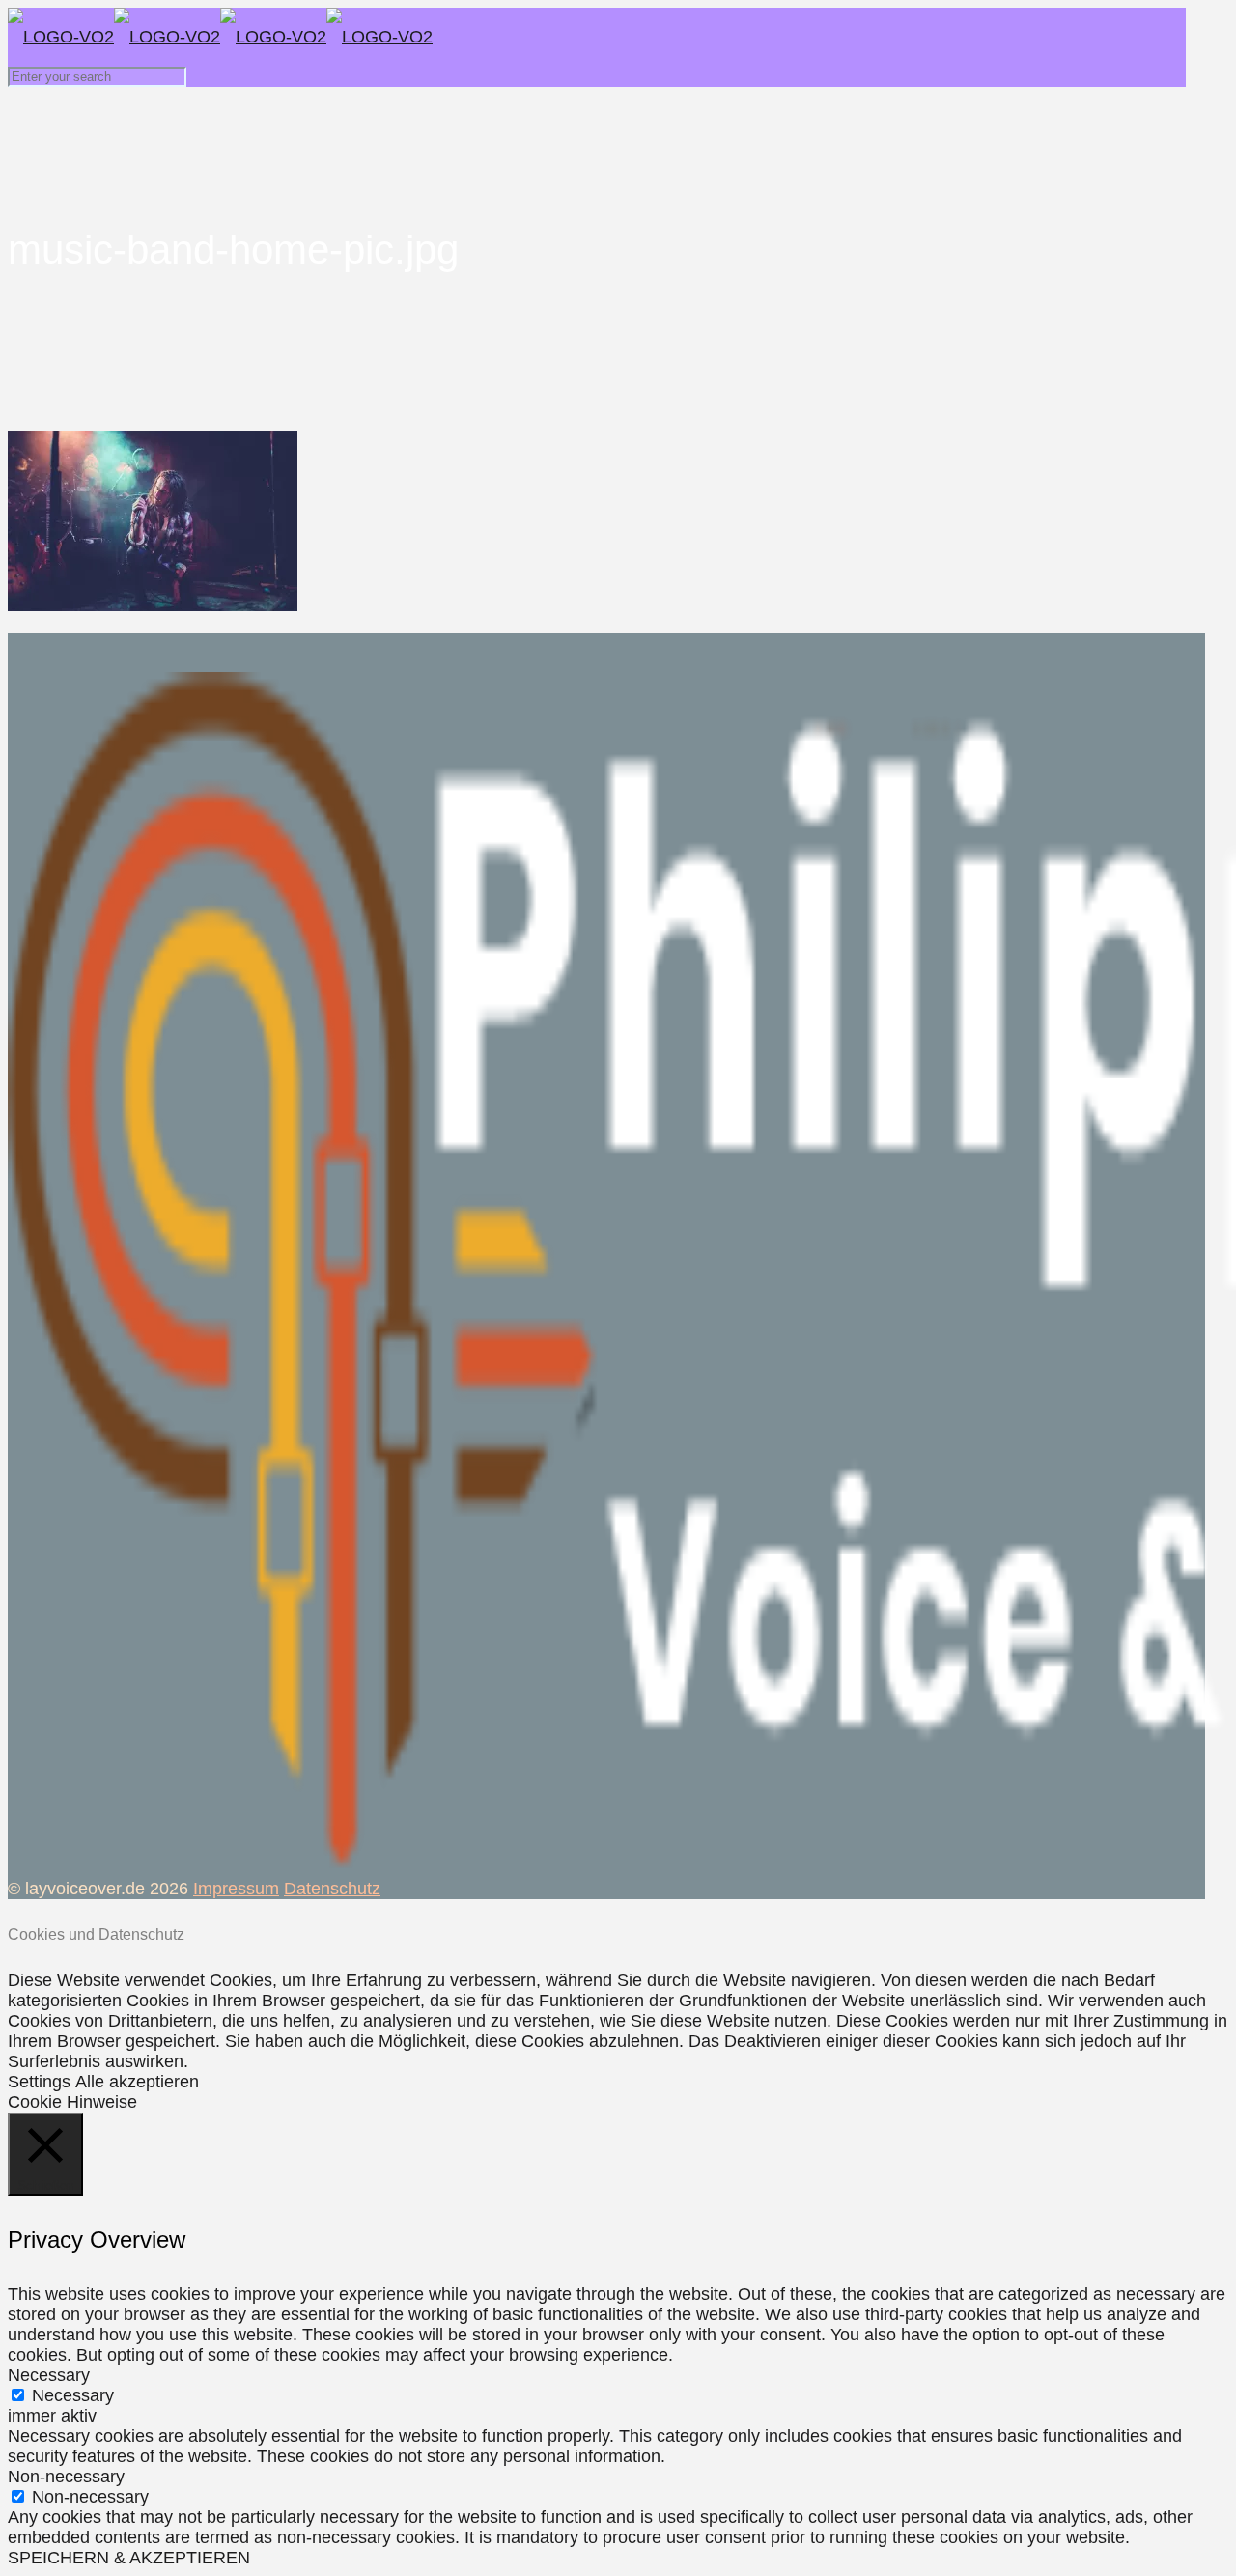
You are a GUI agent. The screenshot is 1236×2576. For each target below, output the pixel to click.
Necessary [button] (49, 2375)
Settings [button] (39, 2082)
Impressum (236, 1889)
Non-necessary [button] (66, 2477)
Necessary (73, 2395)
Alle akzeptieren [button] (137, 2082)
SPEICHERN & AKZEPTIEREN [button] (129, 2558)
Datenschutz (332, 1889)
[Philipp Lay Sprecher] (220, 37)
